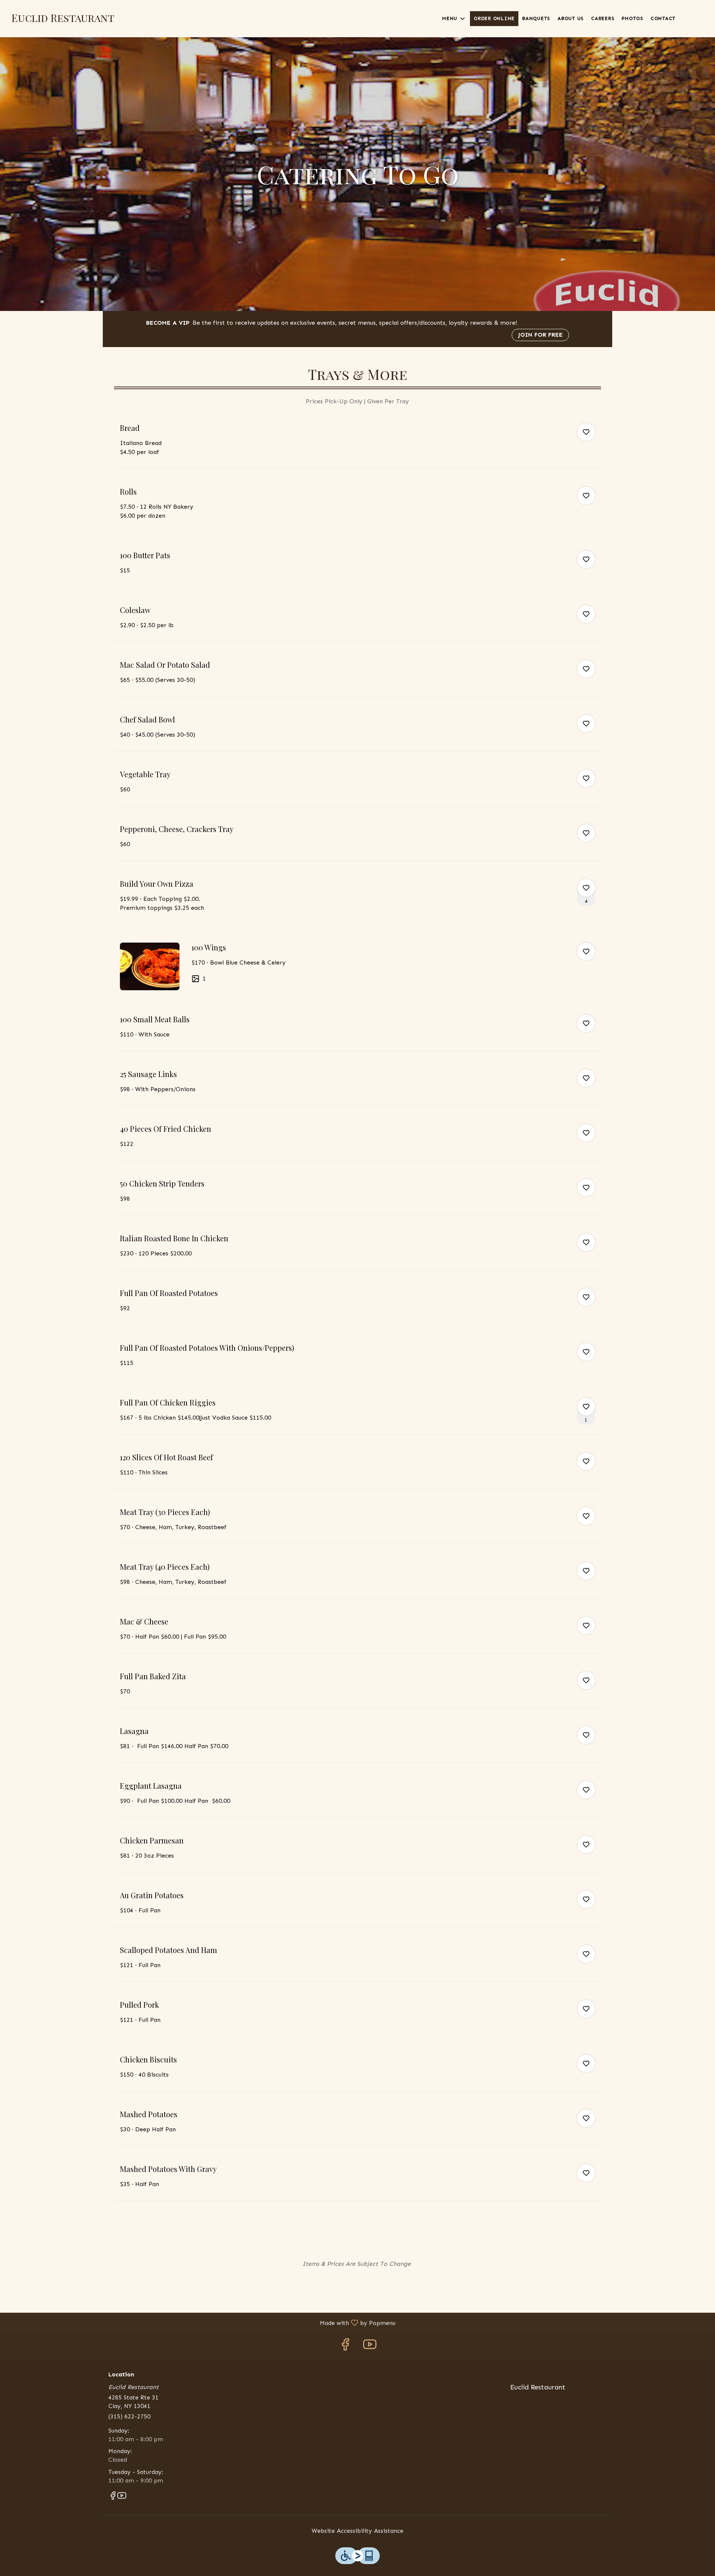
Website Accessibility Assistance (357, 2531)
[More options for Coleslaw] (586, 614)
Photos (632, 18)
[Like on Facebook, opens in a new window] (345, 2346)
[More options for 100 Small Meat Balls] (586, 1023)
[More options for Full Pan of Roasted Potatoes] (586, 1297)
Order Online (494, 18)
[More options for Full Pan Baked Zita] (586, 1680)
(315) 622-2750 (129, 2416)
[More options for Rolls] (586, 496)
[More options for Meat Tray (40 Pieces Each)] (586, 1571)
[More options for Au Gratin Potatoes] (586, 1899)
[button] (454, 19)
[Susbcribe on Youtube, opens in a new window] (370, 2346)
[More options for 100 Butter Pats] (586, 559)
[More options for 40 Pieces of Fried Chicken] (586, 1133)
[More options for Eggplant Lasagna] (586, 1790)
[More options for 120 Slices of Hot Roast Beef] (586, 1461)
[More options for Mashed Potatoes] (586, 2118)
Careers (603, 18)
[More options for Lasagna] (586, 1735)
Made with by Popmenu (201, 2323)
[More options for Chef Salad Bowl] (586, 724)
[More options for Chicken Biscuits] (586, 2064)
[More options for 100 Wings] (586, 952)
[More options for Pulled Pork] (586, 2009)
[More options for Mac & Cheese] (586, 1626)
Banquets (536, 18)
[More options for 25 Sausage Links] (586, 1078)
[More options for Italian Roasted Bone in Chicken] (586, 1242)
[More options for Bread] (586, 432)
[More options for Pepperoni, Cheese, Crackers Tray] (586, 833)
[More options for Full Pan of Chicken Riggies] (586, 1407)
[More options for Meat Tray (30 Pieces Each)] (586, 1516)
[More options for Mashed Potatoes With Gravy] (586, 2173)
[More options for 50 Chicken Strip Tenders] (586, 1188)
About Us (571, 18)
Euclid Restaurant (535, 2391)
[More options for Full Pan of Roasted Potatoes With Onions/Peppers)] (586, 1352)
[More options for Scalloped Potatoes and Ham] (586, 1954)
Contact (663, 18)
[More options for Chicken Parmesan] (586, 1845)
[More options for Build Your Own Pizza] (586, 888)
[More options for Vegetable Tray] (586, 778)
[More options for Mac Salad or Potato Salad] (586, 669)
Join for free (540, 335)
